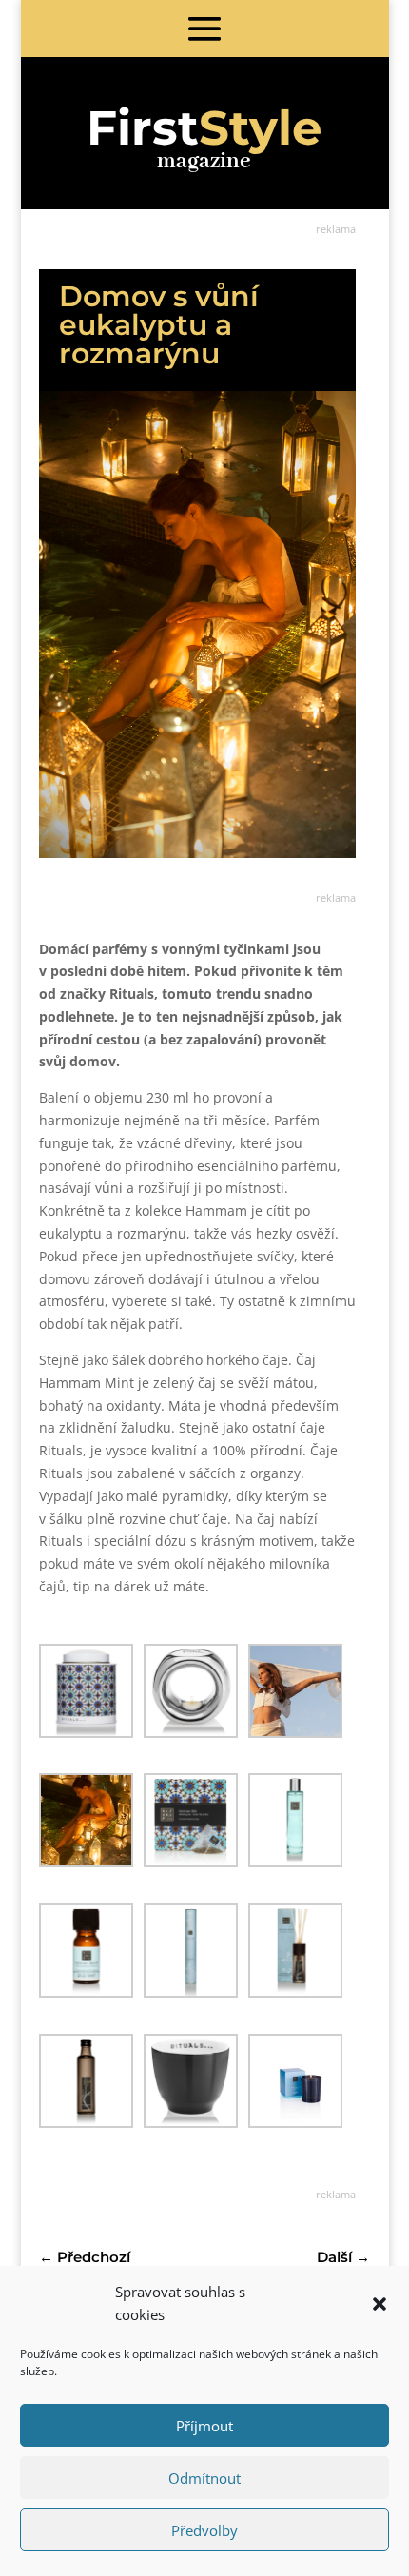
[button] (380, 2304)
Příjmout (204, 2426)
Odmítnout (204, 2478)
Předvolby (204, 2530)
